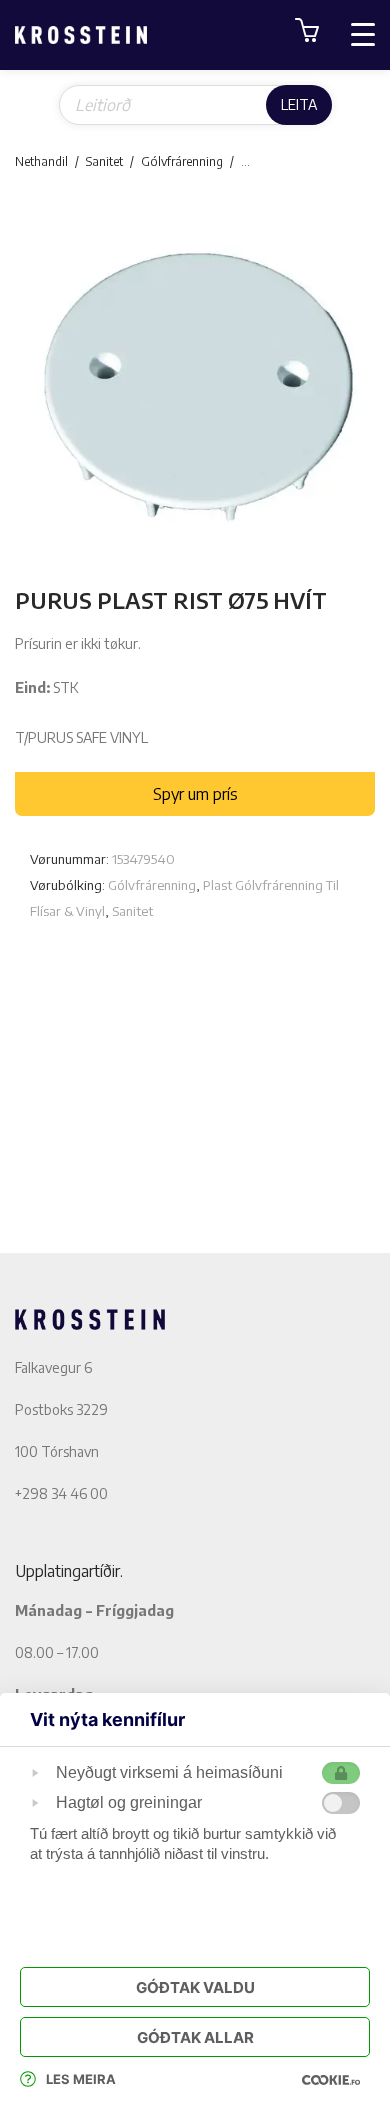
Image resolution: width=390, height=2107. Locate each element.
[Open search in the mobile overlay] (195, 105)
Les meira (81, 2079)
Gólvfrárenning (182, 161)
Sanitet (104, 161)
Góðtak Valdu (195, 1987)
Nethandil (41, 161)
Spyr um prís (195, 794)
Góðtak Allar (195, 2037)
